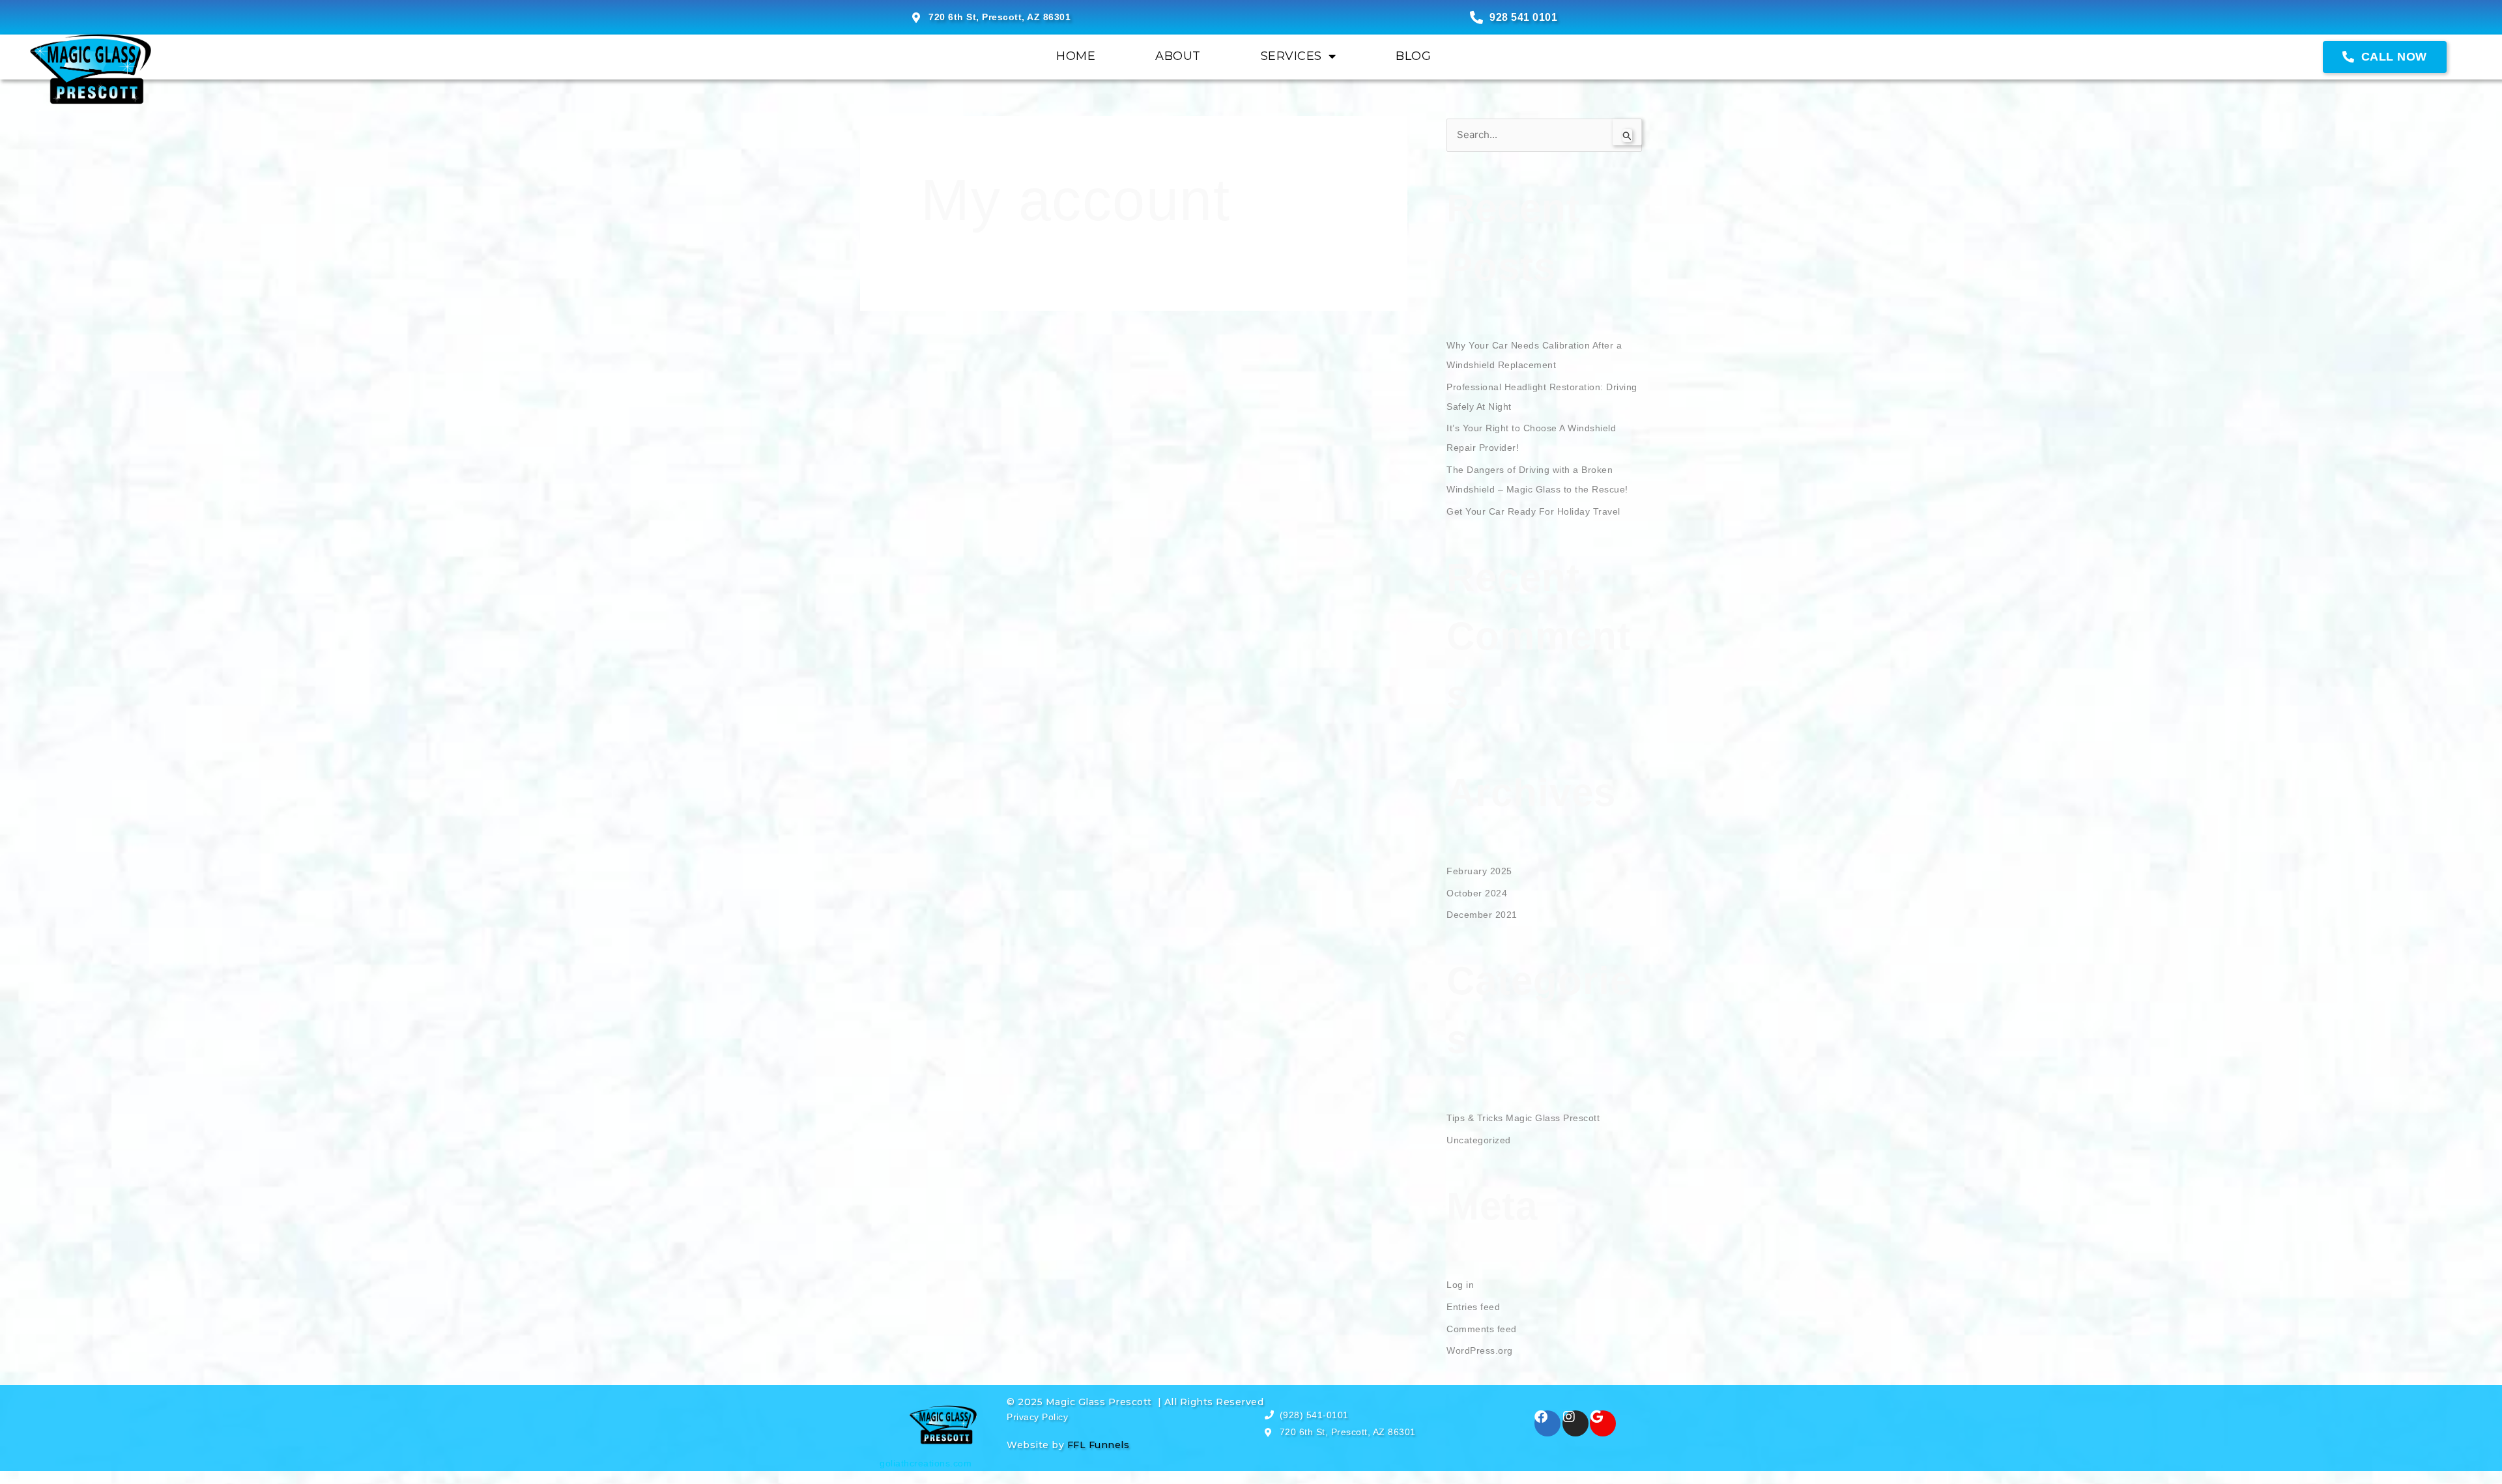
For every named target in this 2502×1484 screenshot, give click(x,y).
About (1178, 56)
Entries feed (1473, 1307)
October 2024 (1477, 893)
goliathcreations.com (926, 1463)
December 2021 (1482, 915)
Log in (1460, 1285)
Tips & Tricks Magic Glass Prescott (1523, 1118)
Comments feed (1482, 1329)
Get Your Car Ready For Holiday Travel (1533, 511)
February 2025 (1479, 871)
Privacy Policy (1037, 1417)
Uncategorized (1479, 1140)
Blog (1413, 56)
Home (1076, 56)
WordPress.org (1480, 1350)
